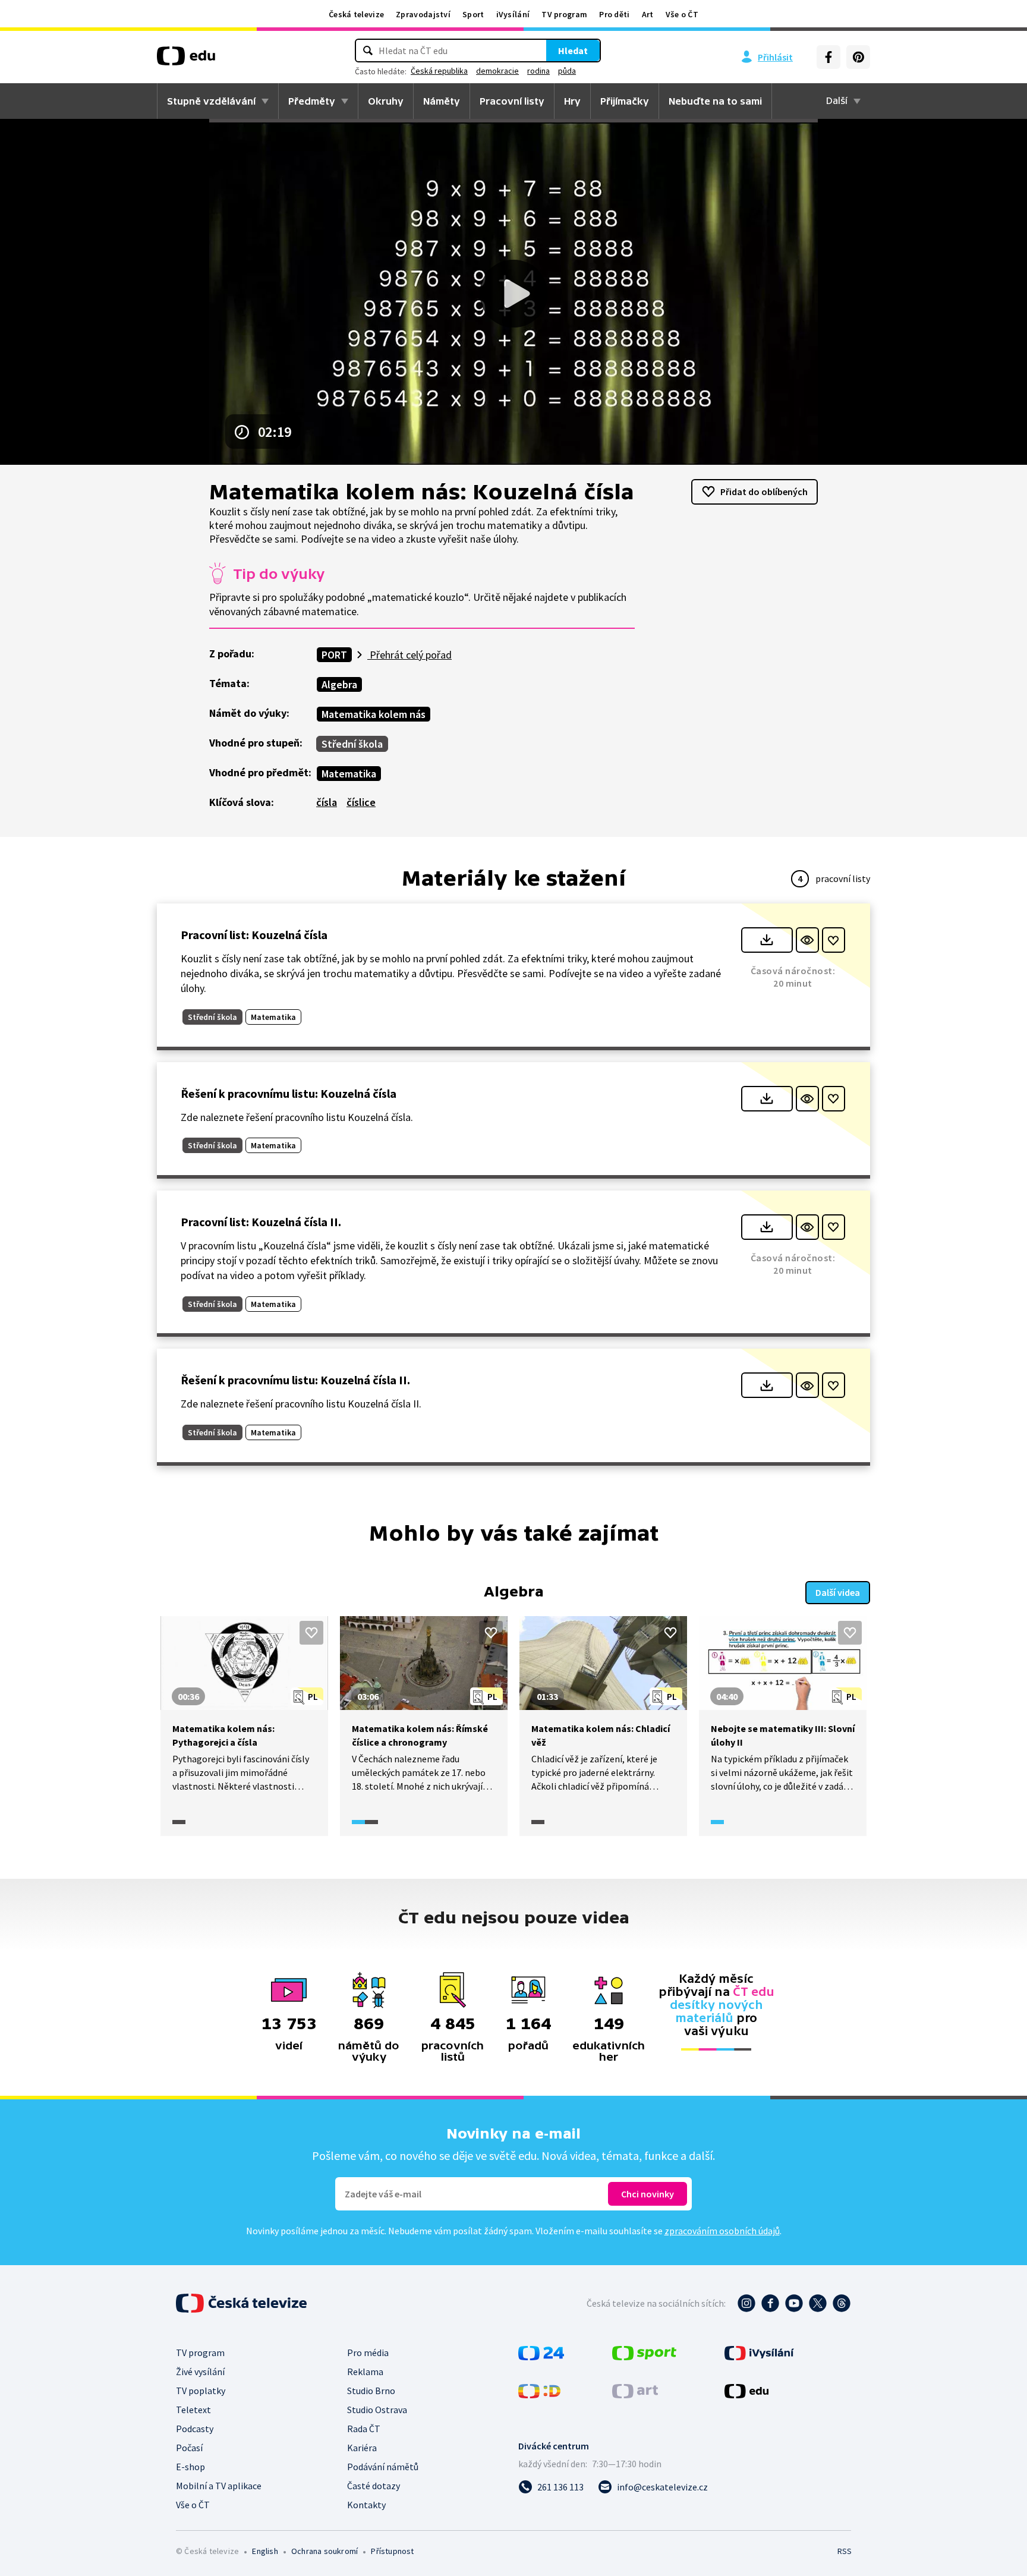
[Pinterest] (858, 57)
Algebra (339, 684)
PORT (334, 655)
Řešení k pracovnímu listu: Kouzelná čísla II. (295, 1380)
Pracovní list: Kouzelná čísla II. (261, 1222)
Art (648, 14)
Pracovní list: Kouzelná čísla (254, 935)
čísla (327, 802)
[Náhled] (807, 940)
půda (567, 71)
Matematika (349, 774)
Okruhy (386, 101)
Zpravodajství (423, 14)
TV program (564, 14)
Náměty (442, 101)
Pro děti (614, 14)
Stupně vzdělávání (211, 101)
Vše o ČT (682, 14)
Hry (572, 101)
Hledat (573, 51)
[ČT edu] (186, 60)
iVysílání (513, 14)
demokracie (497, 71)
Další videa (838, 1592)
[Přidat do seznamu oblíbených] (834, 940)
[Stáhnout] (767, 940)
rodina (538, 71)
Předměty (312, 101)
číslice (361, 802)
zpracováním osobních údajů (722, 2231)
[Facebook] (828, 57)
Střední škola (352, 744)
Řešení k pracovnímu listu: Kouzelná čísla (289, 1093)
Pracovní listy (512, 101)
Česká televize (356, 14)
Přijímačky (625, 101)
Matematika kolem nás (374, 714)
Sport (473, 14)
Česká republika (439, 71)
